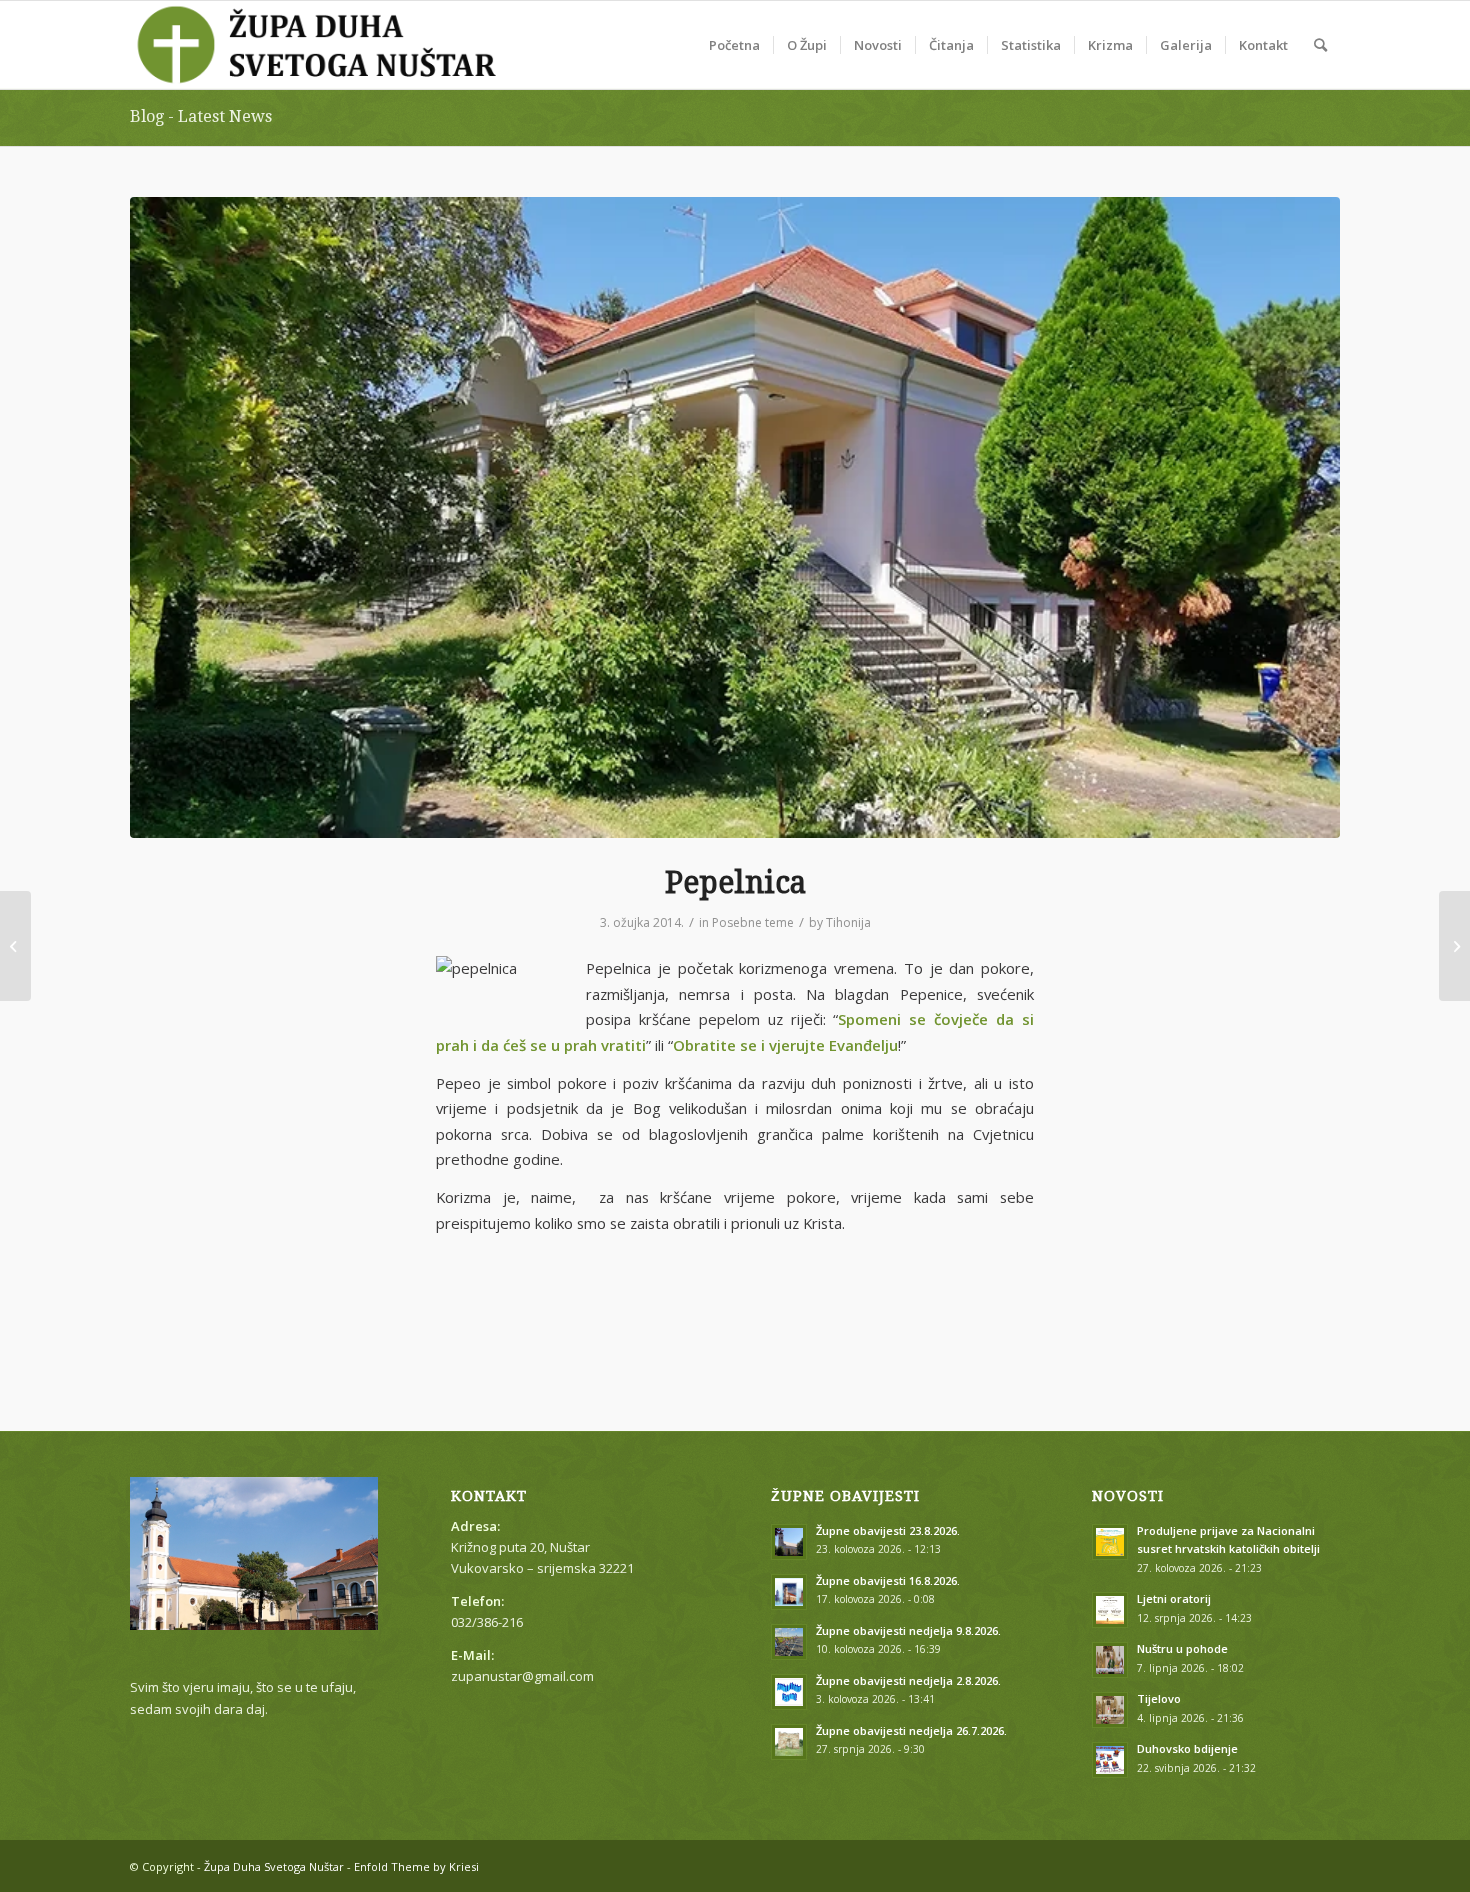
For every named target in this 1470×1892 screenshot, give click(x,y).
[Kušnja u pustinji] (1454, 946)
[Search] (1320, 45)
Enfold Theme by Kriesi (416, 1866)
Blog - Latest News (201, 116)
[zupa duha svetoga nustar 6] (735, 517)
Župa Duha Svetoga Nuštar (274, 1866)
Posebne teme (753, 922)
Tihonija (848, 922)
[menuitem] (734, 45)
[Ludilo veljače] (15, 946)
